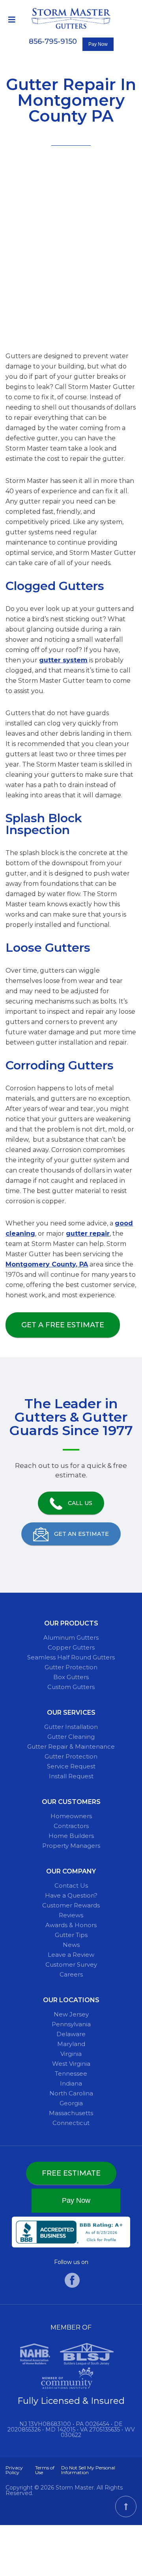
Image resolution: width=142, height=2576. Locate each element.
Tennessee (71, 2073)
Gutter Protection (71, 1667)
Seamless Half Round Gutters (71, 1657)
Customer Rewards (71, 1905)
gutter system (63, 660)
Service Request (71, 1766)
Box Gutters (71, 1677)
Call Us (79, 1503)
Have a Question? (71, 1895)
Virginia (71, 2054)
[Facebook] (72, 2286)
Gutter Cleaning (71, 1737)
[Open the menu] (12, 20)
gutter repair (88, 1234)
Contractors (71, 1826)
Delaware (71, 2034)
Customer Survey (71, 1964)
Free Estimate (71, 2173)
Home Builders (71, 1836)
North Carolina (71, 2093)
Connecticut (71, 2123)
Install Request (71, 1776)
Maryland (71, 2044)
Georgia (71, 2103)
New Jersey (71, 2014)
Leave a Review (71, 1955)
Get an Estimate (81, 1534)
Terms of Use (45, 2470)
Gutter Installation (71, 1727)
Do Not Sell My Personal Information (88, 2470)
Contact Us (71, 1885)
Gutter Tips (71, 1935)
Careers (71, 1974)
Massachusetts (71, 2113)
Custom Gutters (71, 1687)
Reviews (71, 1915)
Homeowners (71, 1816)
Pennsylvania (71, 2024)
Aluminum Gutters (71, 1637)
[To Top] (126, 2506)
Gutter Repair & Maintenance (71, 1746)
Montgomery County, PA (47, 1264)
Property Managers (71, 1846)
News (71, 1945)
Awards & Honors (71, 1925)
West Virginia (71, 2064)
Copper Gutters (71, 1647)
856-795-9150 (53, 41)
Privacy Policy (14, 2470)
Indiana (71, 2083)
